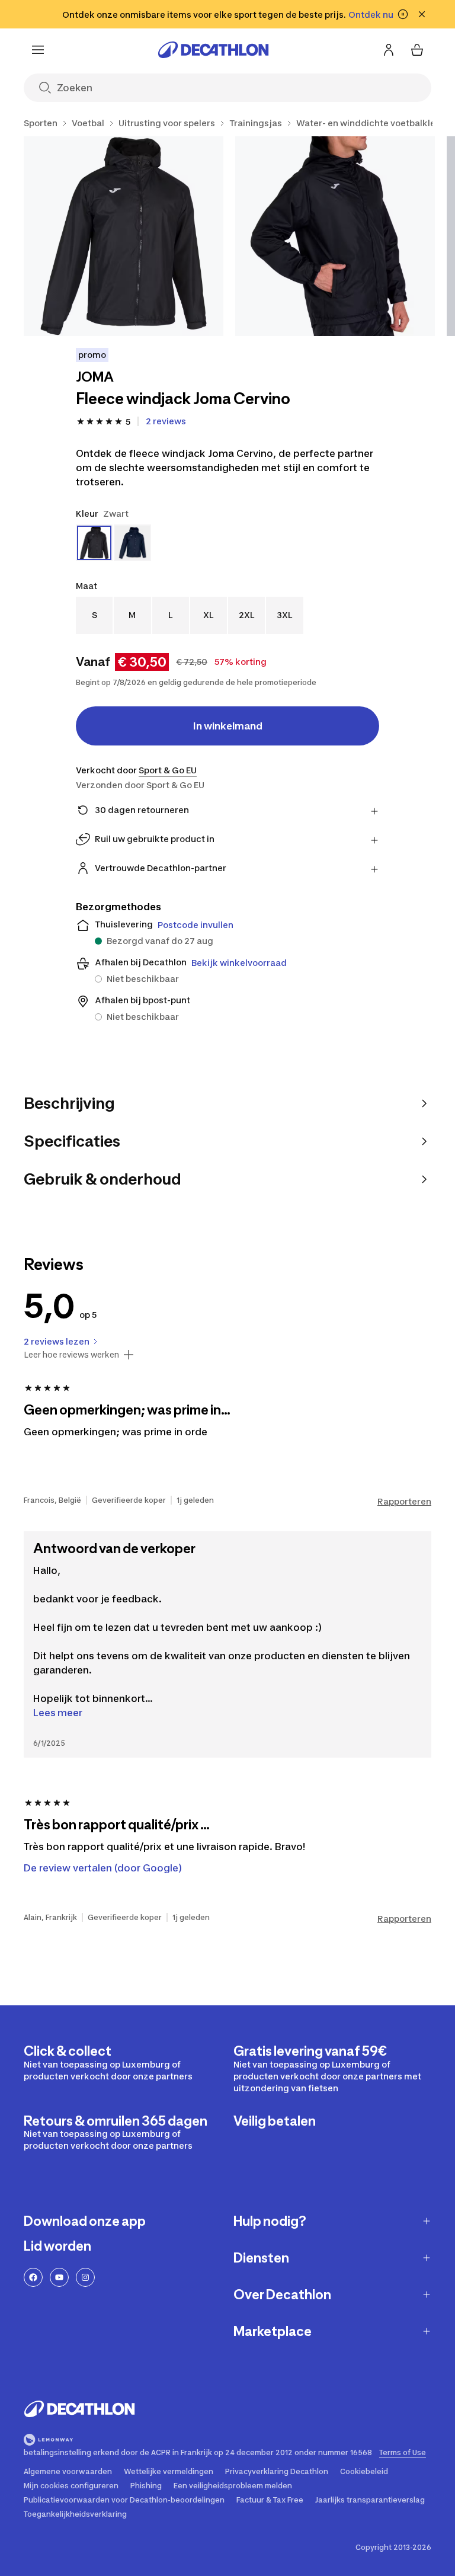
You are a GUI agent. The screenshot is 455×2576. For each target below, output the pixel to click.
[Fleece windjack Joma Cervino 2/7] (335, 236)
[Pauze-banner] (403, 14)
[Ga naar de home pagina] (213, 50)
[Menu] (38, 50)
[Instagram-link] (85, 2277)
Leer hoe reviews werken (71, 1355)
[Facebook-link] (33, 2277)
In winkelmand (228, 726)
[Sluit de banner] (422, 14)
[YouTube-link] (59, 2277)
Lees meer (58, 1713)
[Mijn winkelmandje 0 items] (417, 50)
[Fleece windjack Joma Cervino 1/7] (124, 236)
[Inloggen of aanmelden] (389, 50)
